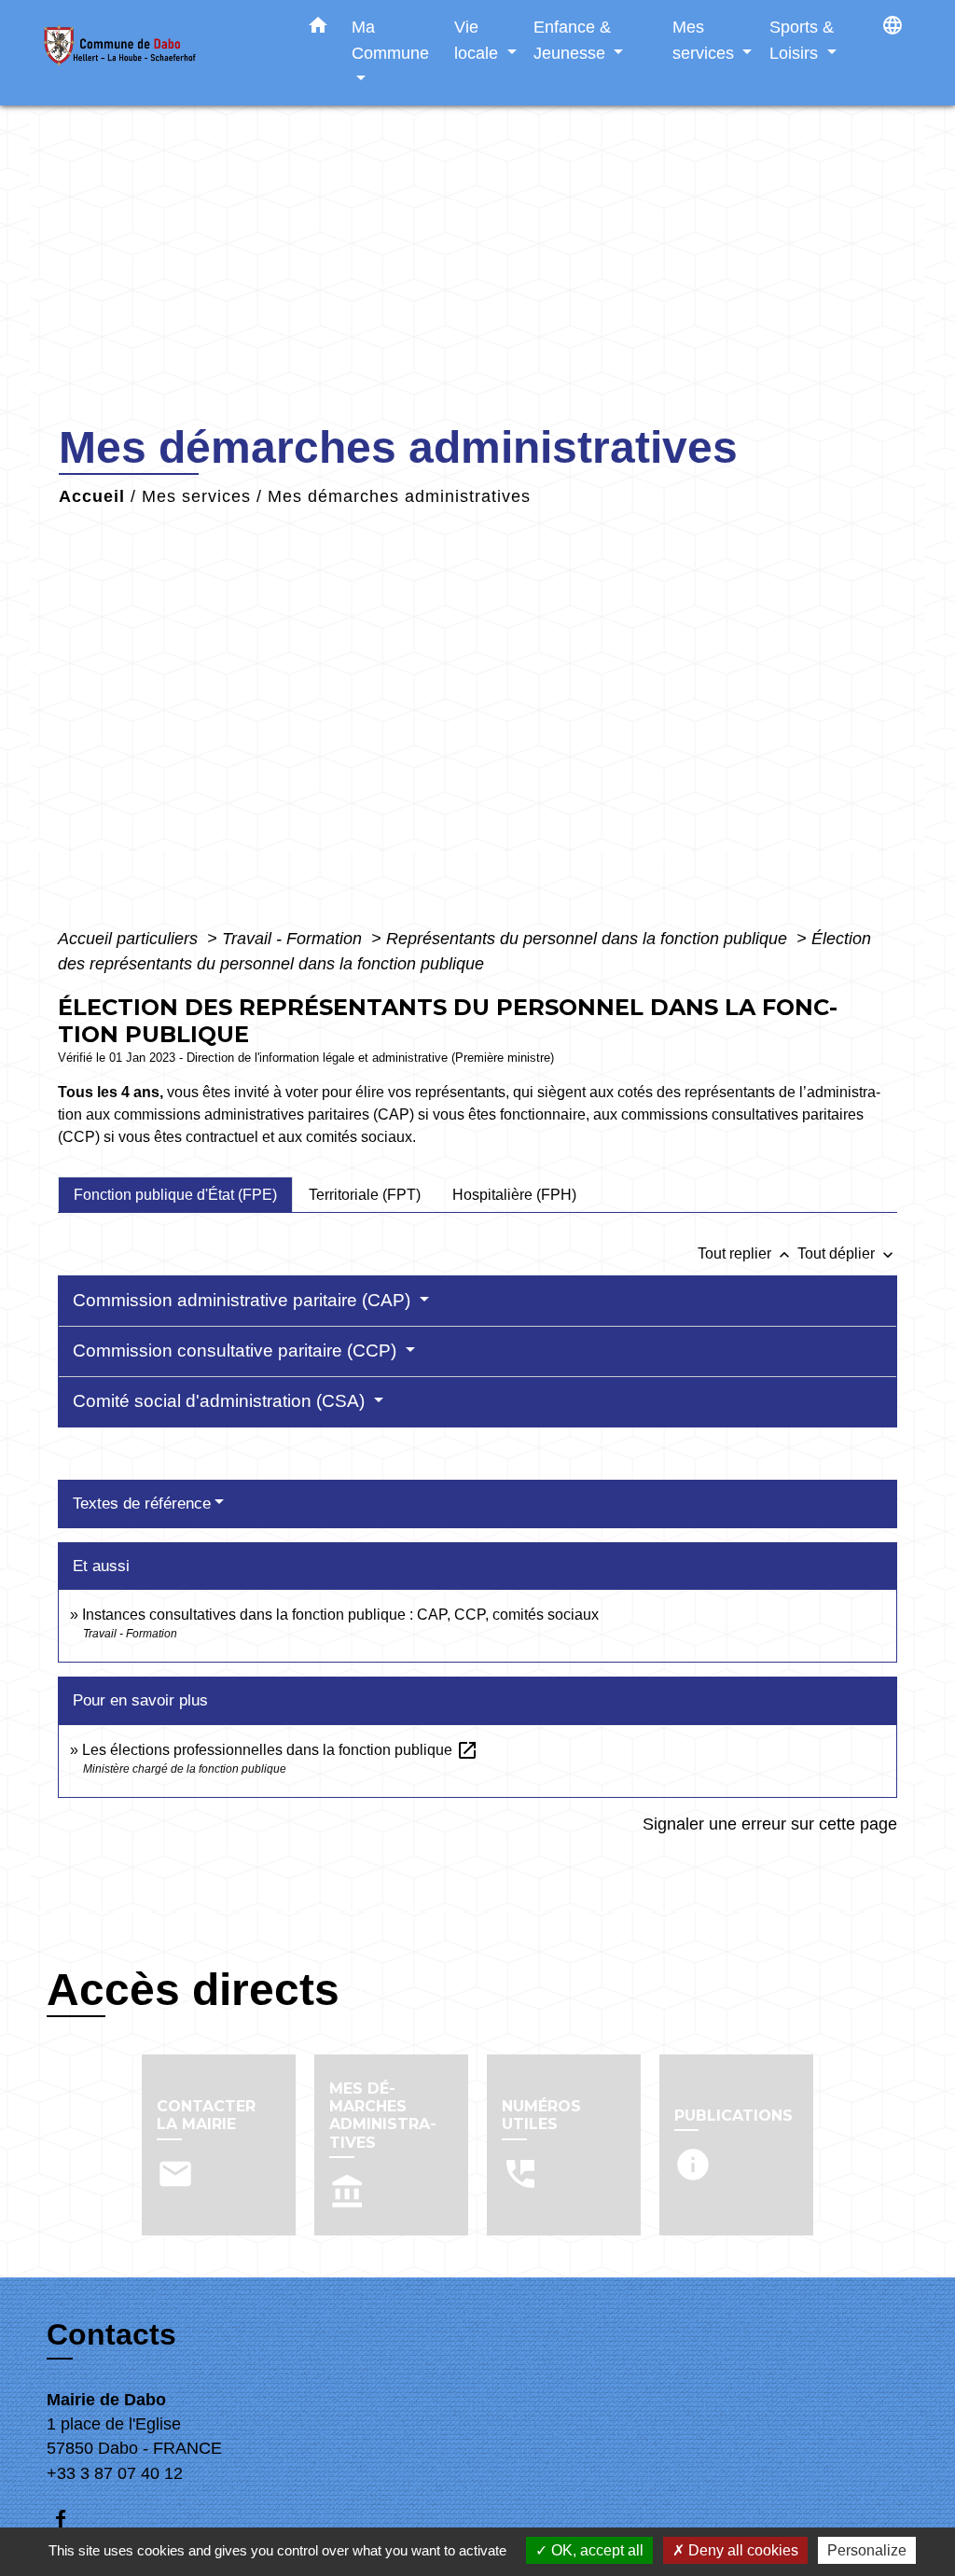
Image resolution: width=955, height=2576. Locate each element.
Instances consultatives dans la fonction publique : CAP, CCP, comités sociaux (340, 1615)
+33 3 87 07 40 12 (115, 2473)
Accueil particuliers (130, 939)
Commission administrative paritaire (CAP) (244, 1300)
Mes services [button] (706, 40)
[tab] (175, 1194)
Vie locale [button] (478, 40)
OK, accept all (595, 2550)
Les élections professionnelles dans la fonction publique (280, 1750)
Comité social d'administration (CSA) (221, 1401)
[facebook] (69, 2519)
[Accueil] (160, 53)
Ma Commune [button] (390, 40)
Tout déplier (847, 1253)
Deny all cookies (741, 2550)
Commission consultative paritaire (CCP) (237, 1351)
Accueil (92, 496)
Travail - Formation (294, 939)
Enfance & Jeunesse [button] (572, 40)
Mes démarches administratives (399, 496)
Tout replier (746, 1253)
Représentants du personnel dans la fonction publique (589, 939)
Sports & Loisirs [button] (802, 40)
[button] (318, 29)
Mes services (196, 496)
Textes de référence (142, 1504)
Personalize (867, 2550)
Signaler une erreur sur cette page (770, 1824)
